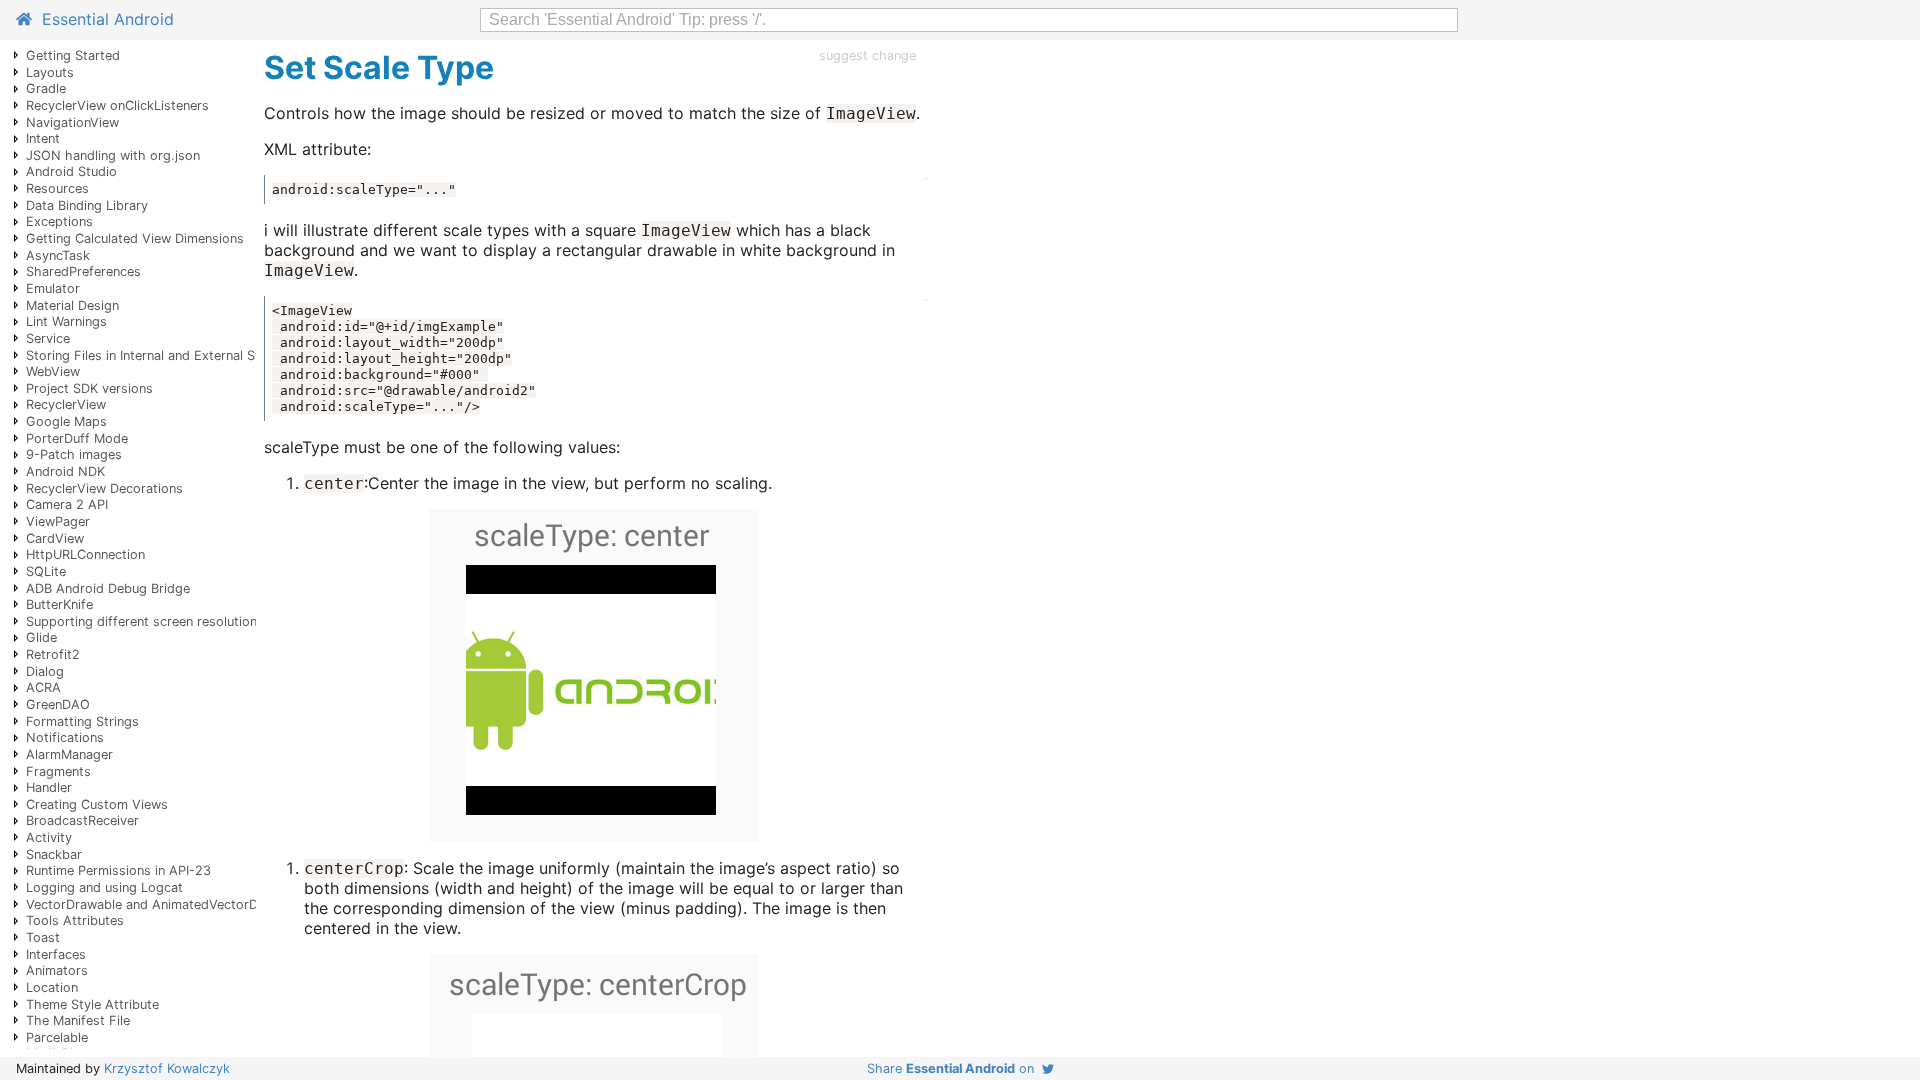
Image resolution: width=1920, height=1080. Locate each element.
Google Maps (66, 421)
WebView (53, 371)
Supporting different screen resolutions (145, 621)
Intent (43, 138)
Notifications (65, 737)
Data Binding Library (87, 205)
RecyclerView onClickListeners (117, 105)
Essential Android (103, 19)
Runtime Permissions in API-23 (118, 870)
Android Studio (71, 171)
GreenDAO (58, 704)
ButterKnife (59, 604)
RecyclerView (66, 404)
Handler (49, 787)
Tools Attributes (75, 920)
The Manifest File (78, 1020)
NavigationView (72, 122)
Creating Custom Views (97, 804)
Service (48, 338)
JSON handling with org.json (113, 155)
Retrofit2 (53, 654)
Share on (954, 1068)
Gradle (46, 88)
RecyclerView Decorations (104, 488)
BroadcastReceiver (82, 820)
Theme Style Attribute (92, 1004)
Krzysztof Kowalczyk (167, 1068)
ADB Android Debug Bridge (108, 588)
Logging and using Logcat (104, 887)
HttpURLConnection (85, 554)
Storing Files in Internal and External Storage (160, 355)
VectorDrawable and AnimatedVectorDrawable (165, 904)
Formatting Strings (82, 721)
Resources (57, 188)
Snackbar (54, 854)
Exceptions (59, 221)
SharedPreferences (83, 271)
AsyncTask (58, 255)
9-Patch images (74, 454)
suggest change (867, 55)
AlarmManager (69, 754)
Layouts (50, 72)
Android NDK (65, 471)
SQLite (46, 571)
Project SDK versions (89, 388)
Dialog (45, 671)
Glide (41, 637)
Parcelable (57, 1037)
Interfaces (56, 954)
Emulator (53, 288)
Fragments (58, 771)
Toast (43, 937)
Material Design (72, 305)
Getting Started (73, 55)
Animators (57, 970)
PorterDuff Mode (77, 438)
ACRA (43, 687)
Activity (49, 837)
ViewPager (58, 521)
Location (52, 987)
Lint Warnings (66, 321)
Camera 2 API (67, 504)
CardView (55, 538)
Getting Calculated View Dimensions (135, 238)
